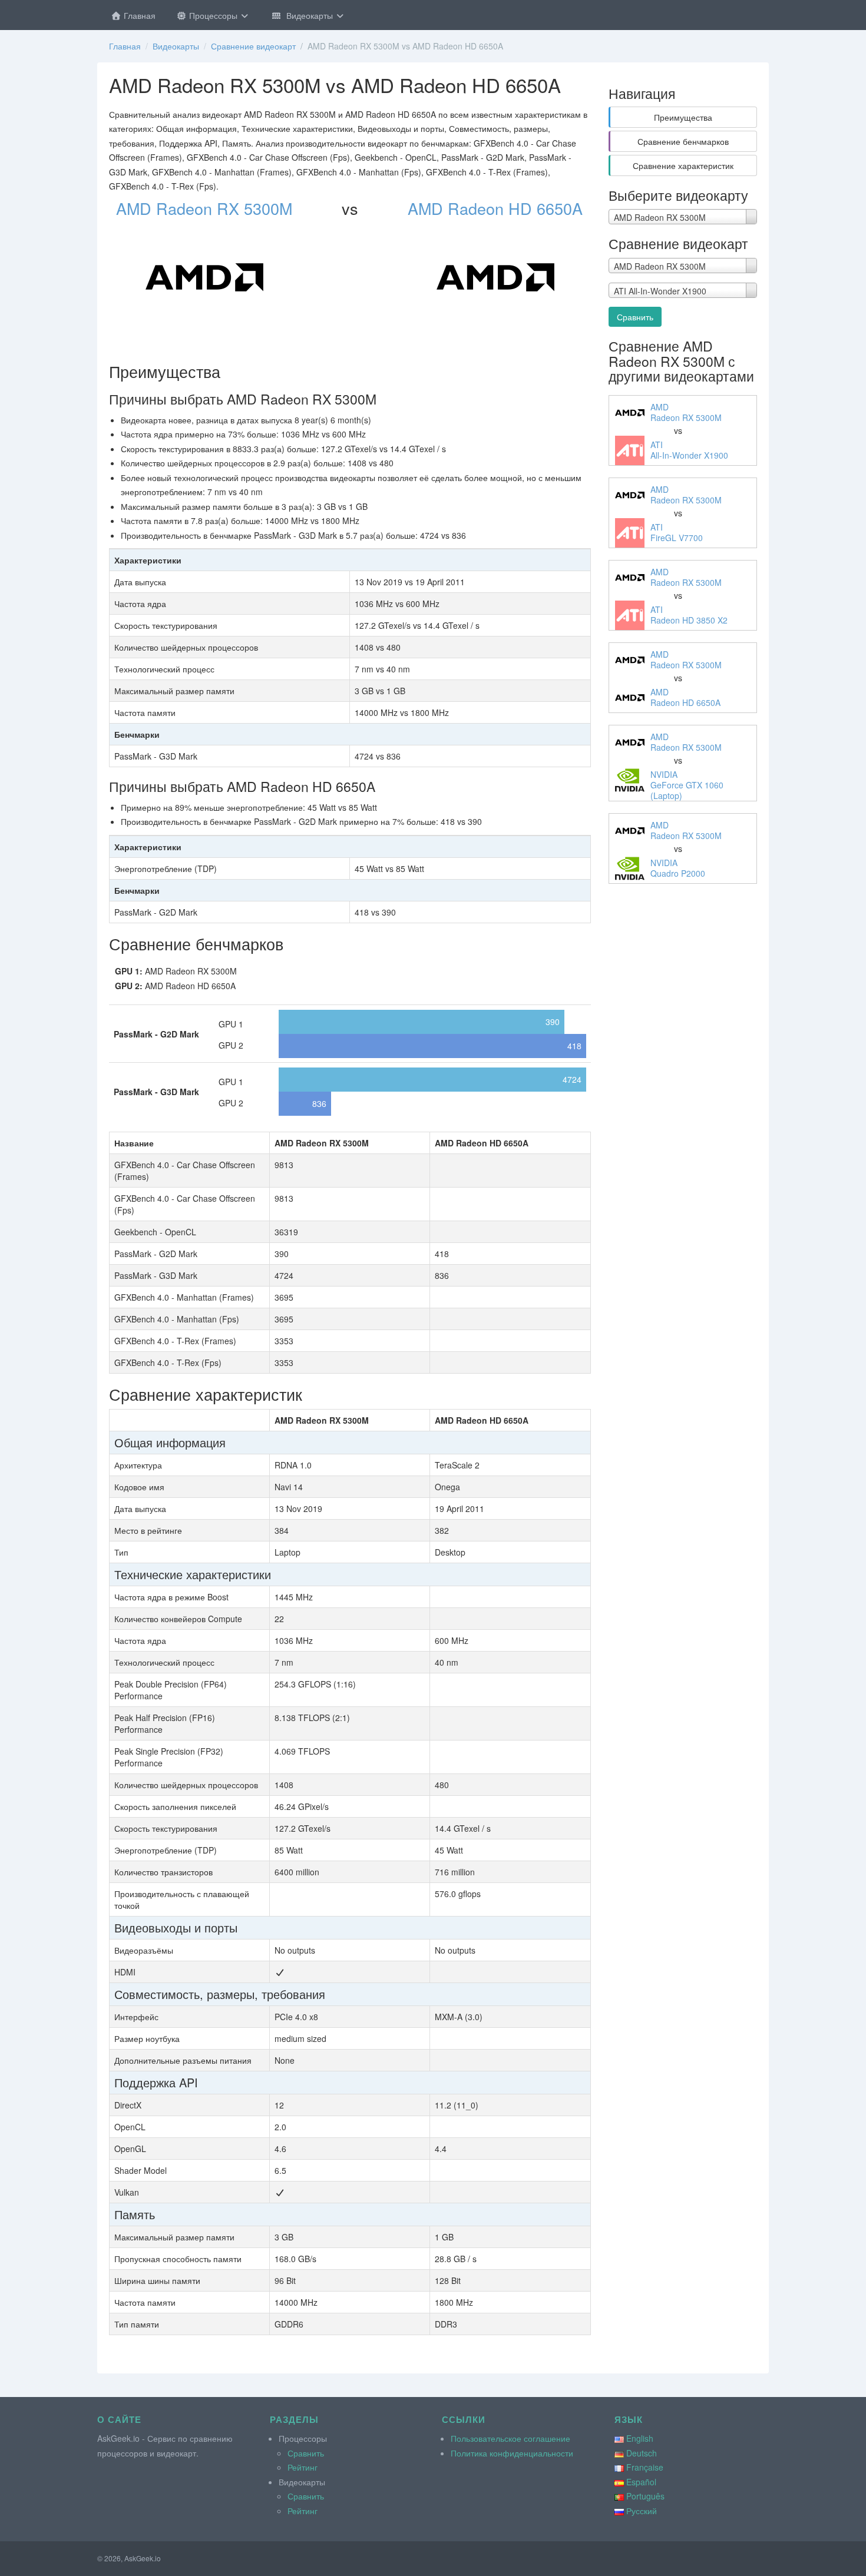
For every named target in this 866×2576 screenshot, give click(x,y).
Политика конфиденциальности (512, 2453)
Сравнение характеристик (683, 165)
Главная (138, 15)
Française (645, 2467)
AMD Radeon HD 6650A (495, 208)
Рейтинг (303, 2467)
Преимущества (683, 117)
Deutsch (642, 2453)
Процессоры (213, 15)
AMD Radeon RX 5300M (204, 208)
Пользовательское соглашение (510, 2438)
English (640, 2438)
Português (645, 2496)
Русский (642, 2511)
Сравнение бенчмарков (683, 141)
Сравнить (635, 317)
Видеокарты (308, 15)
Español (641, 2482)
